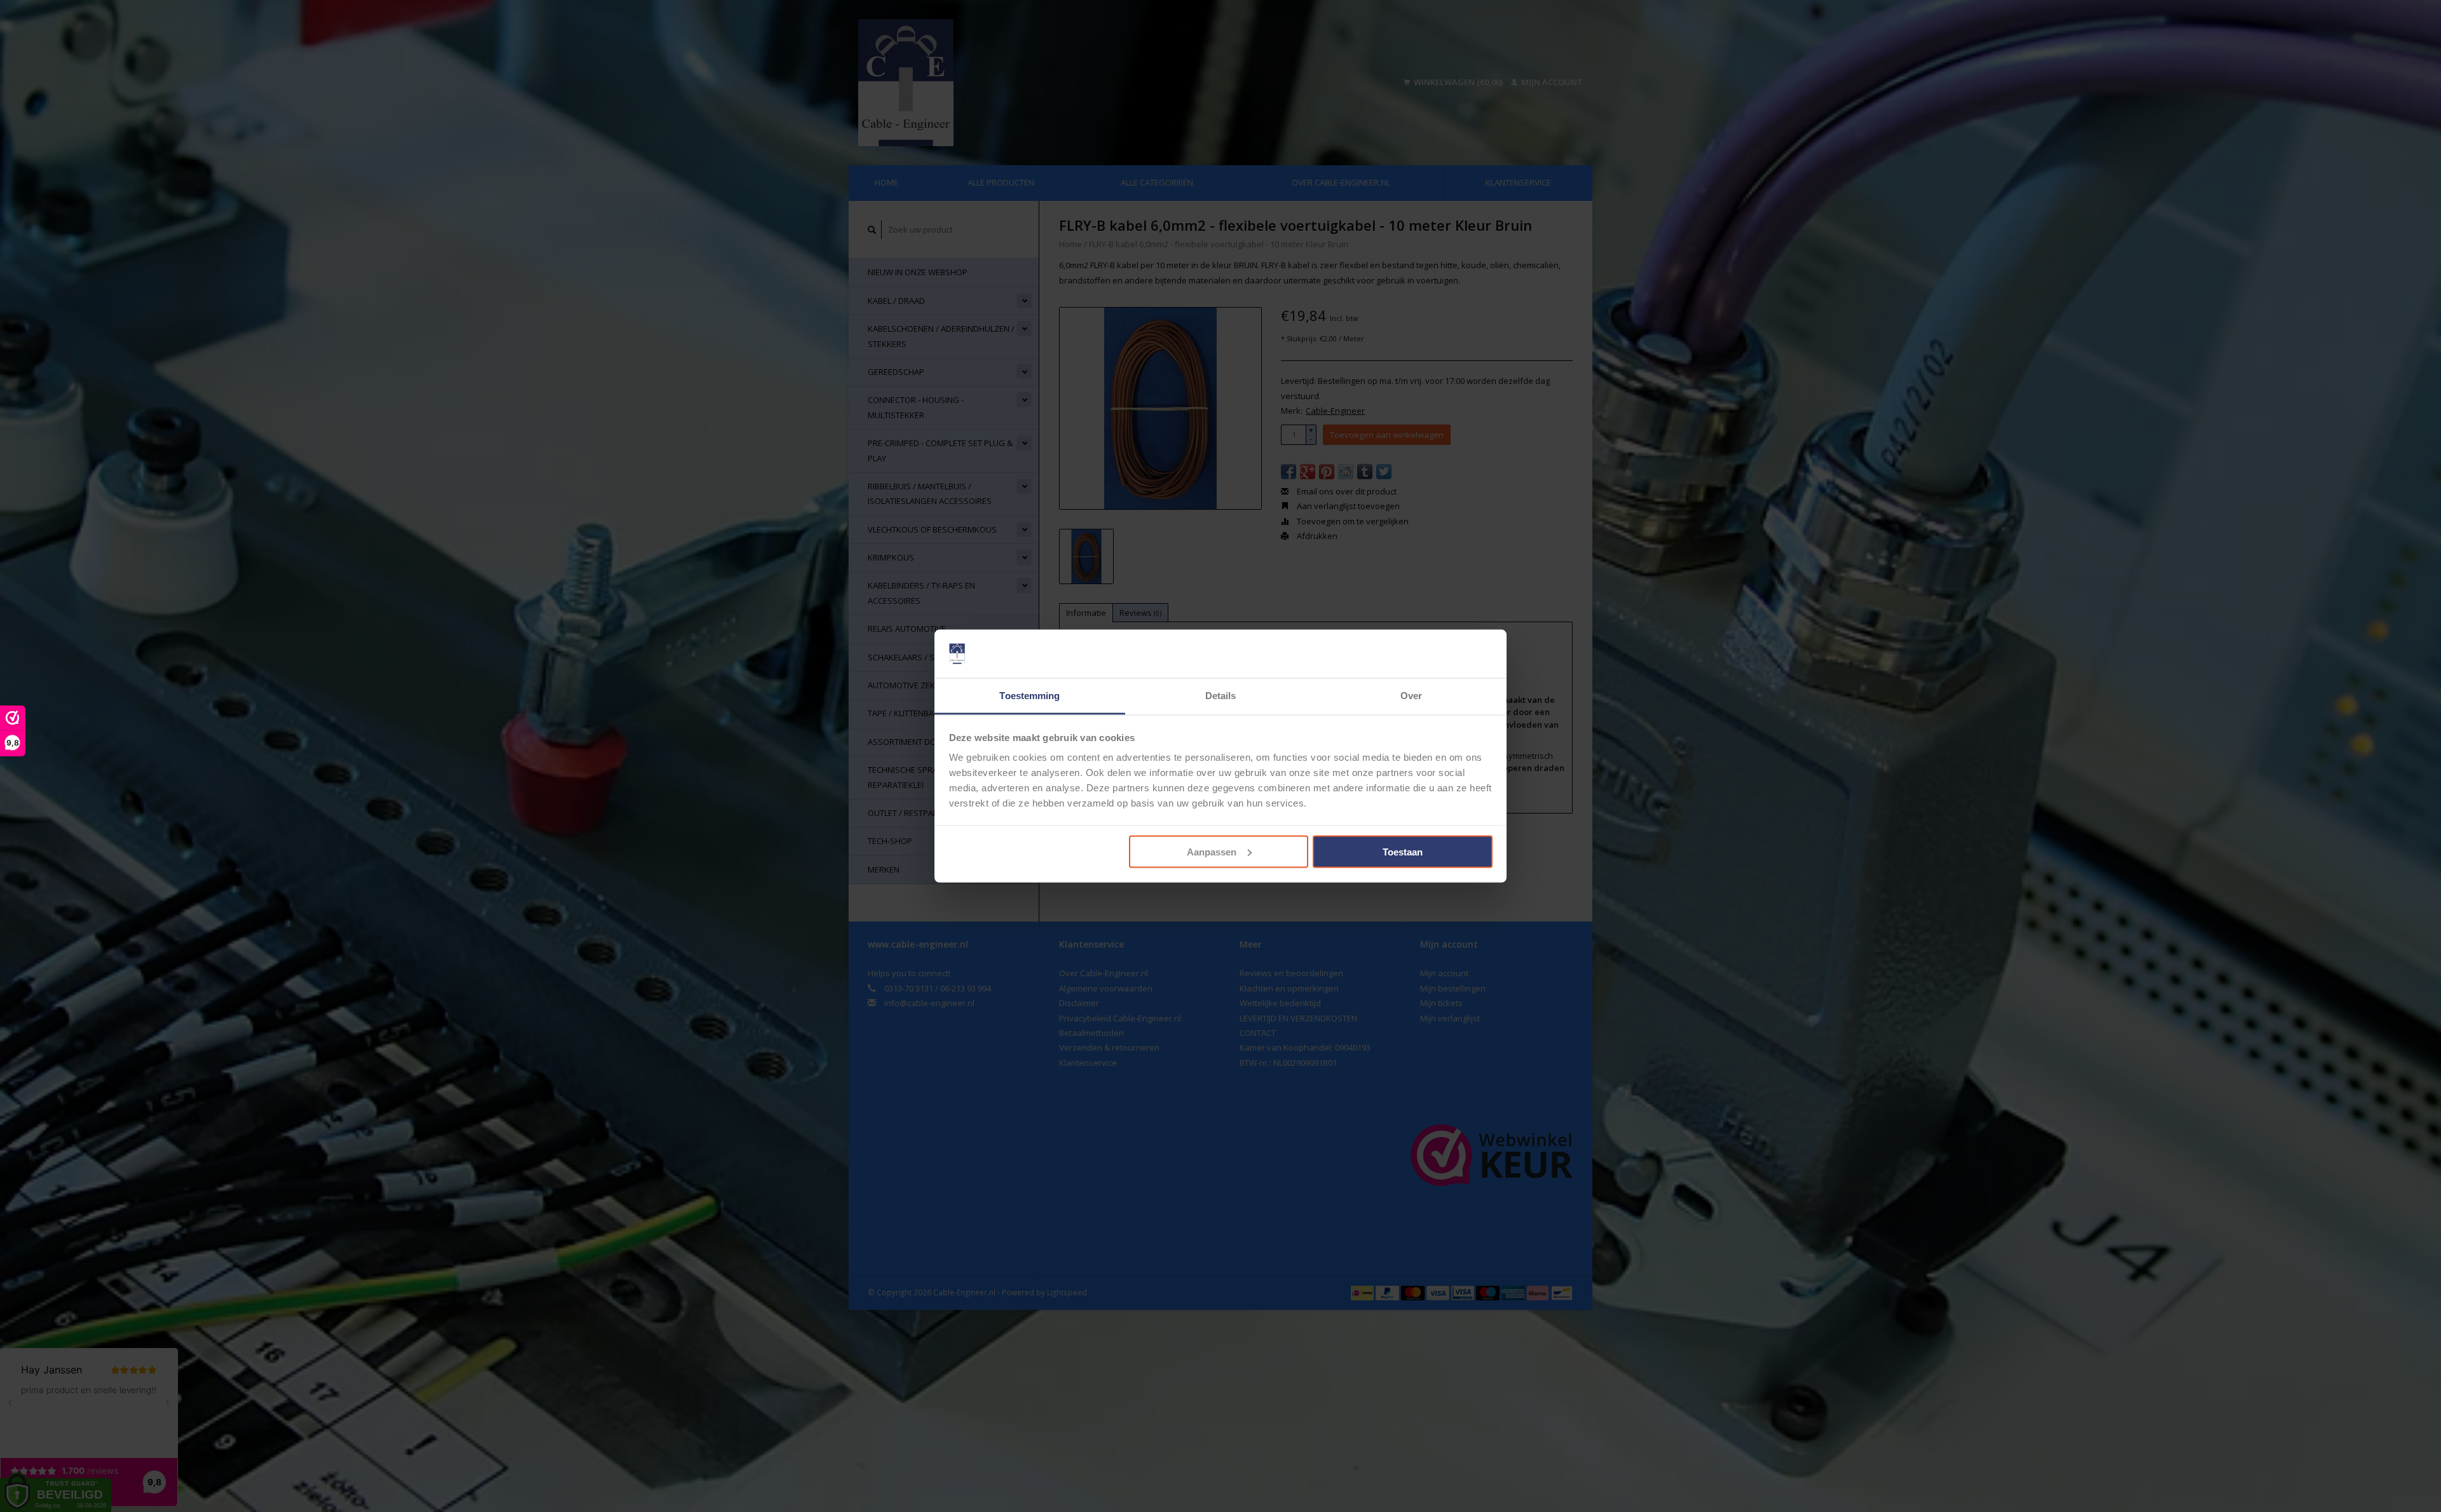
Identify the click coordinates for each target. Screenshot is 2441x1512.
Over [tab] (1411, 696)
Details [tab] (1221, 696)
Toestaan (1403, 851)
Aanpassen (1212, 851)
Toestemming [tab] (1029, 696)
